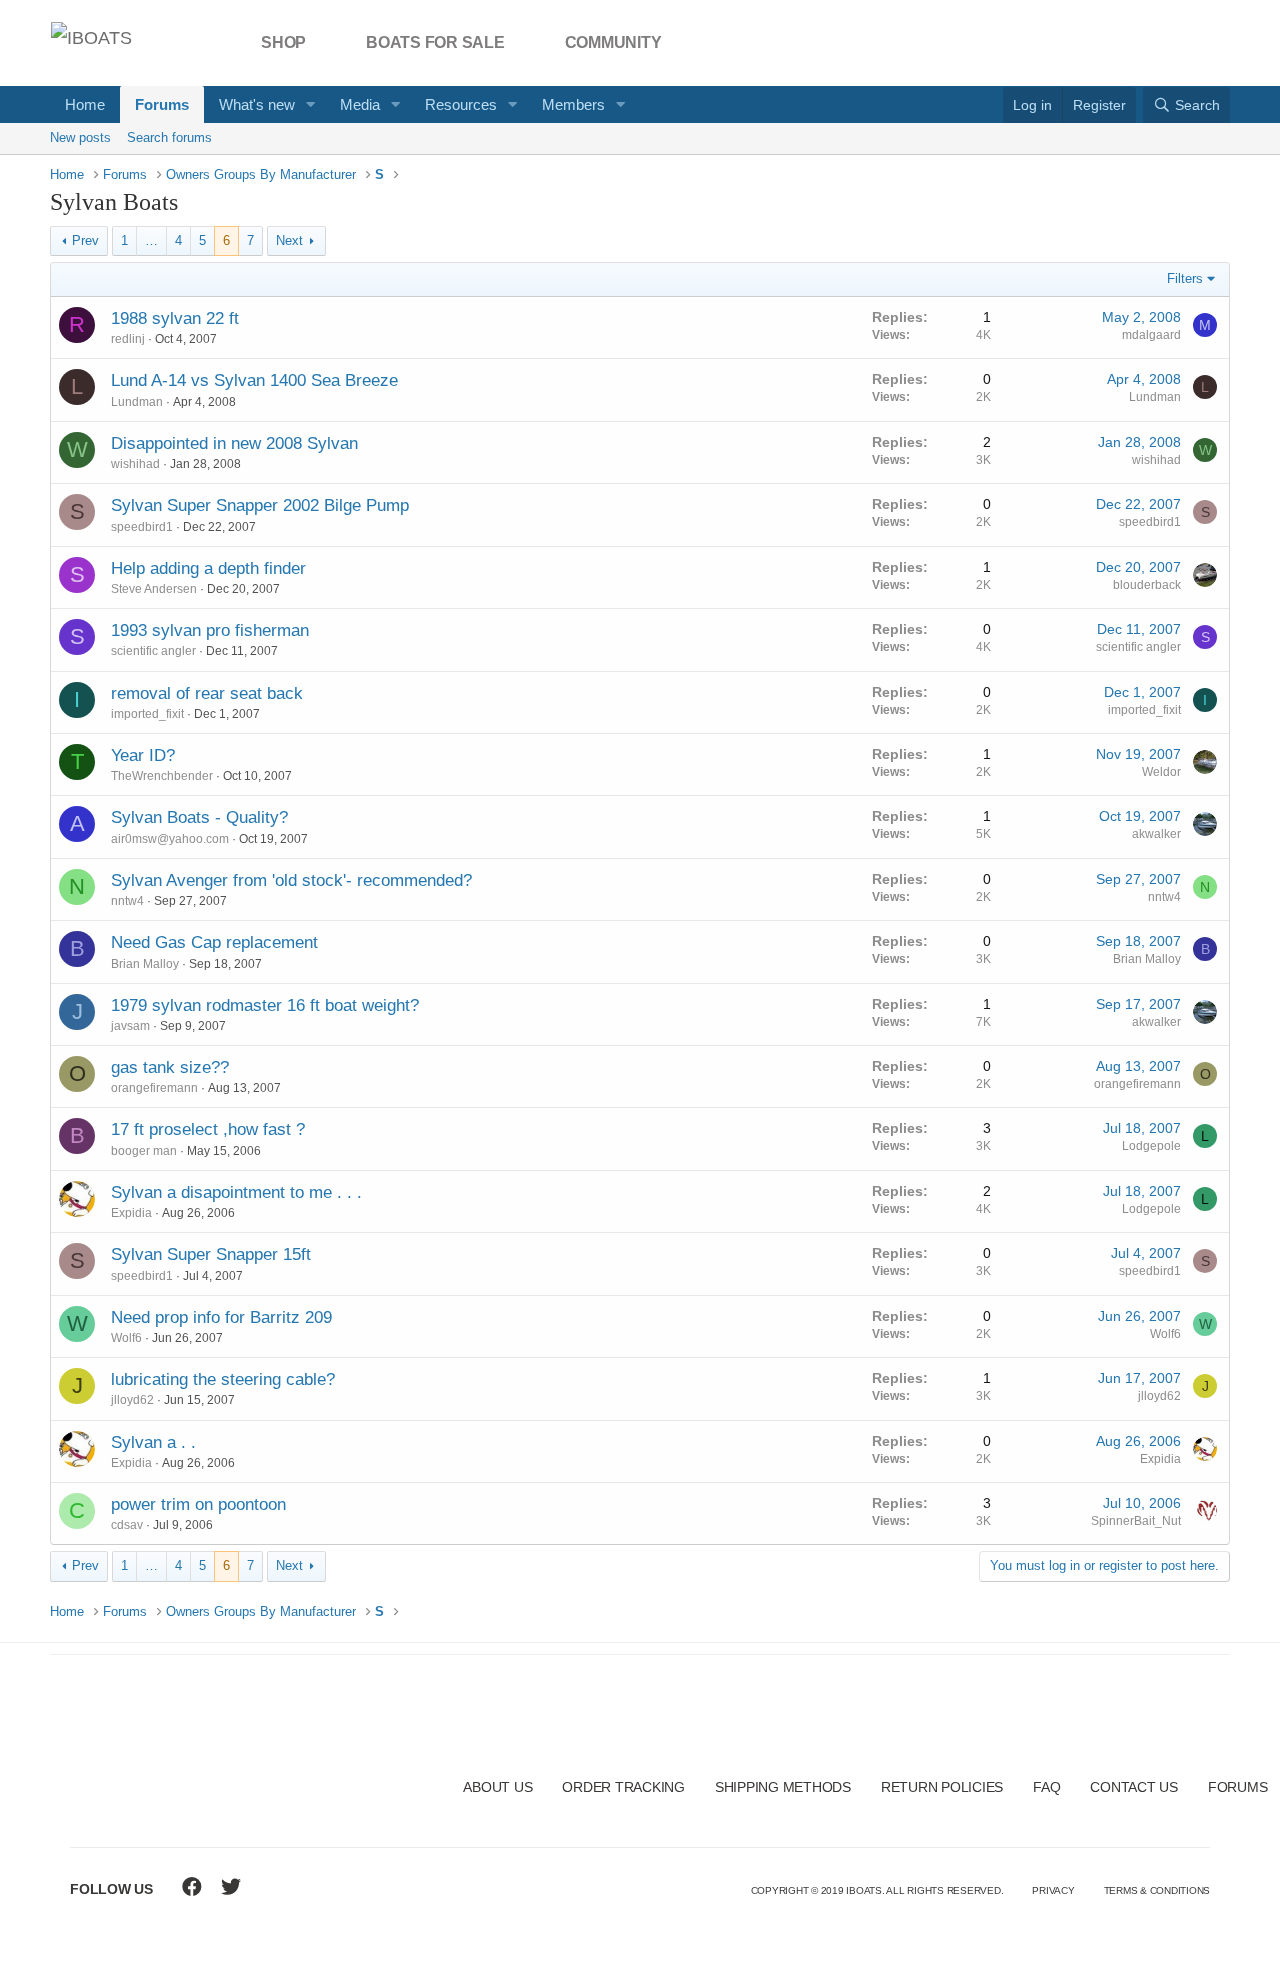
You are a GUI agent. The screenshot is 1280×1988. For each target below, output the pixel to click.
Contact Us (1134, 1787)
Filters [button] (1185, 278)
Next (289, 240)
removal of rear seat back (207, 693)
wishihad (135, 464)
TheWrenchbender (162, 776)
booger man (144, 1151)
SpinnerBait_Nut (1136, 1521)
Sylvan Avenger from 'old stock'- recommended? (291, 880)
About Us (497, 1787)
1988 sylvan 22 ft (175, 318)
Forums (162, 104)
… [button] (151, 240)
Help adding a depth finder (208, 568)
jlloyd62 (132, 1400)
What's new (257, 104)
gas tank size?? (170, 1067)
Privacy (1053, 1890)
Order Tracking (623, 1787)
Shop (283, 42)
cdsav (127, 1525)
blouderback (1147, 585)
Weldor (1161, 772)
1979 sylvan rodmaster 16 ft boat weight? (265, 1005)
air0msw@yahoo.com (170, 839)
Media (360, 104)
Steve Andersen (154, 589)
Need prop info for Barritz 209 (221, 1317)
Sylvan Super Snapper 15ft (211, 1254)
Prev (85, 240)
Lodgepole (1151, 1146)
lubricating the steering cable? (223, 1379)
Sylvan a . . (153, 1442)
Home (85, 104)
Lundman (137, 402)
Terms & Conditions (1157, 1890)
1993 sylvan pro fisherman (210, 630)
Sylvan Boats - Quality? (199, 817)
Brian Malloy (145, 964)
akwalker (1156, 834)
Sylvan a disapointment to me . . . (236, 1192)
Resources (461, 104)
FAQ (1046, 1787)
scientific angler (153, 651)
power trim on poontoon (198, 1504)
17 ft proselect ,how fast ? (208, 1129)
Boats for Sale (435, 42)
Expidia (131, 1213)
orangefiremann (154, 1088)
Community (613, 42)
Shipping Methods (783, 1787)
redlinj (128, 339)
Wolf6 (126, 1338)
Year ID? (143, 755)
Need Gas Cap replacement (214, 942)
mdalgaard (1151, 335)
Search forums (169, 137)
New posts (80, 137)
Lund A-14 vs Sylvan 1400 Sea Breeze (254, 380)
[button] (311, 104)
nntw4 (127, 901)
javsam (130, 1026)
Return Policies (942, 1787)
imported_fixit (147, 714)
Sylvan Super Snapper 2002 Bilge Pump (260, 505)
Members (573, 104)
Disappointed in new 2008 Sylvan (234, 443)
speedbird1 (142, 527)
